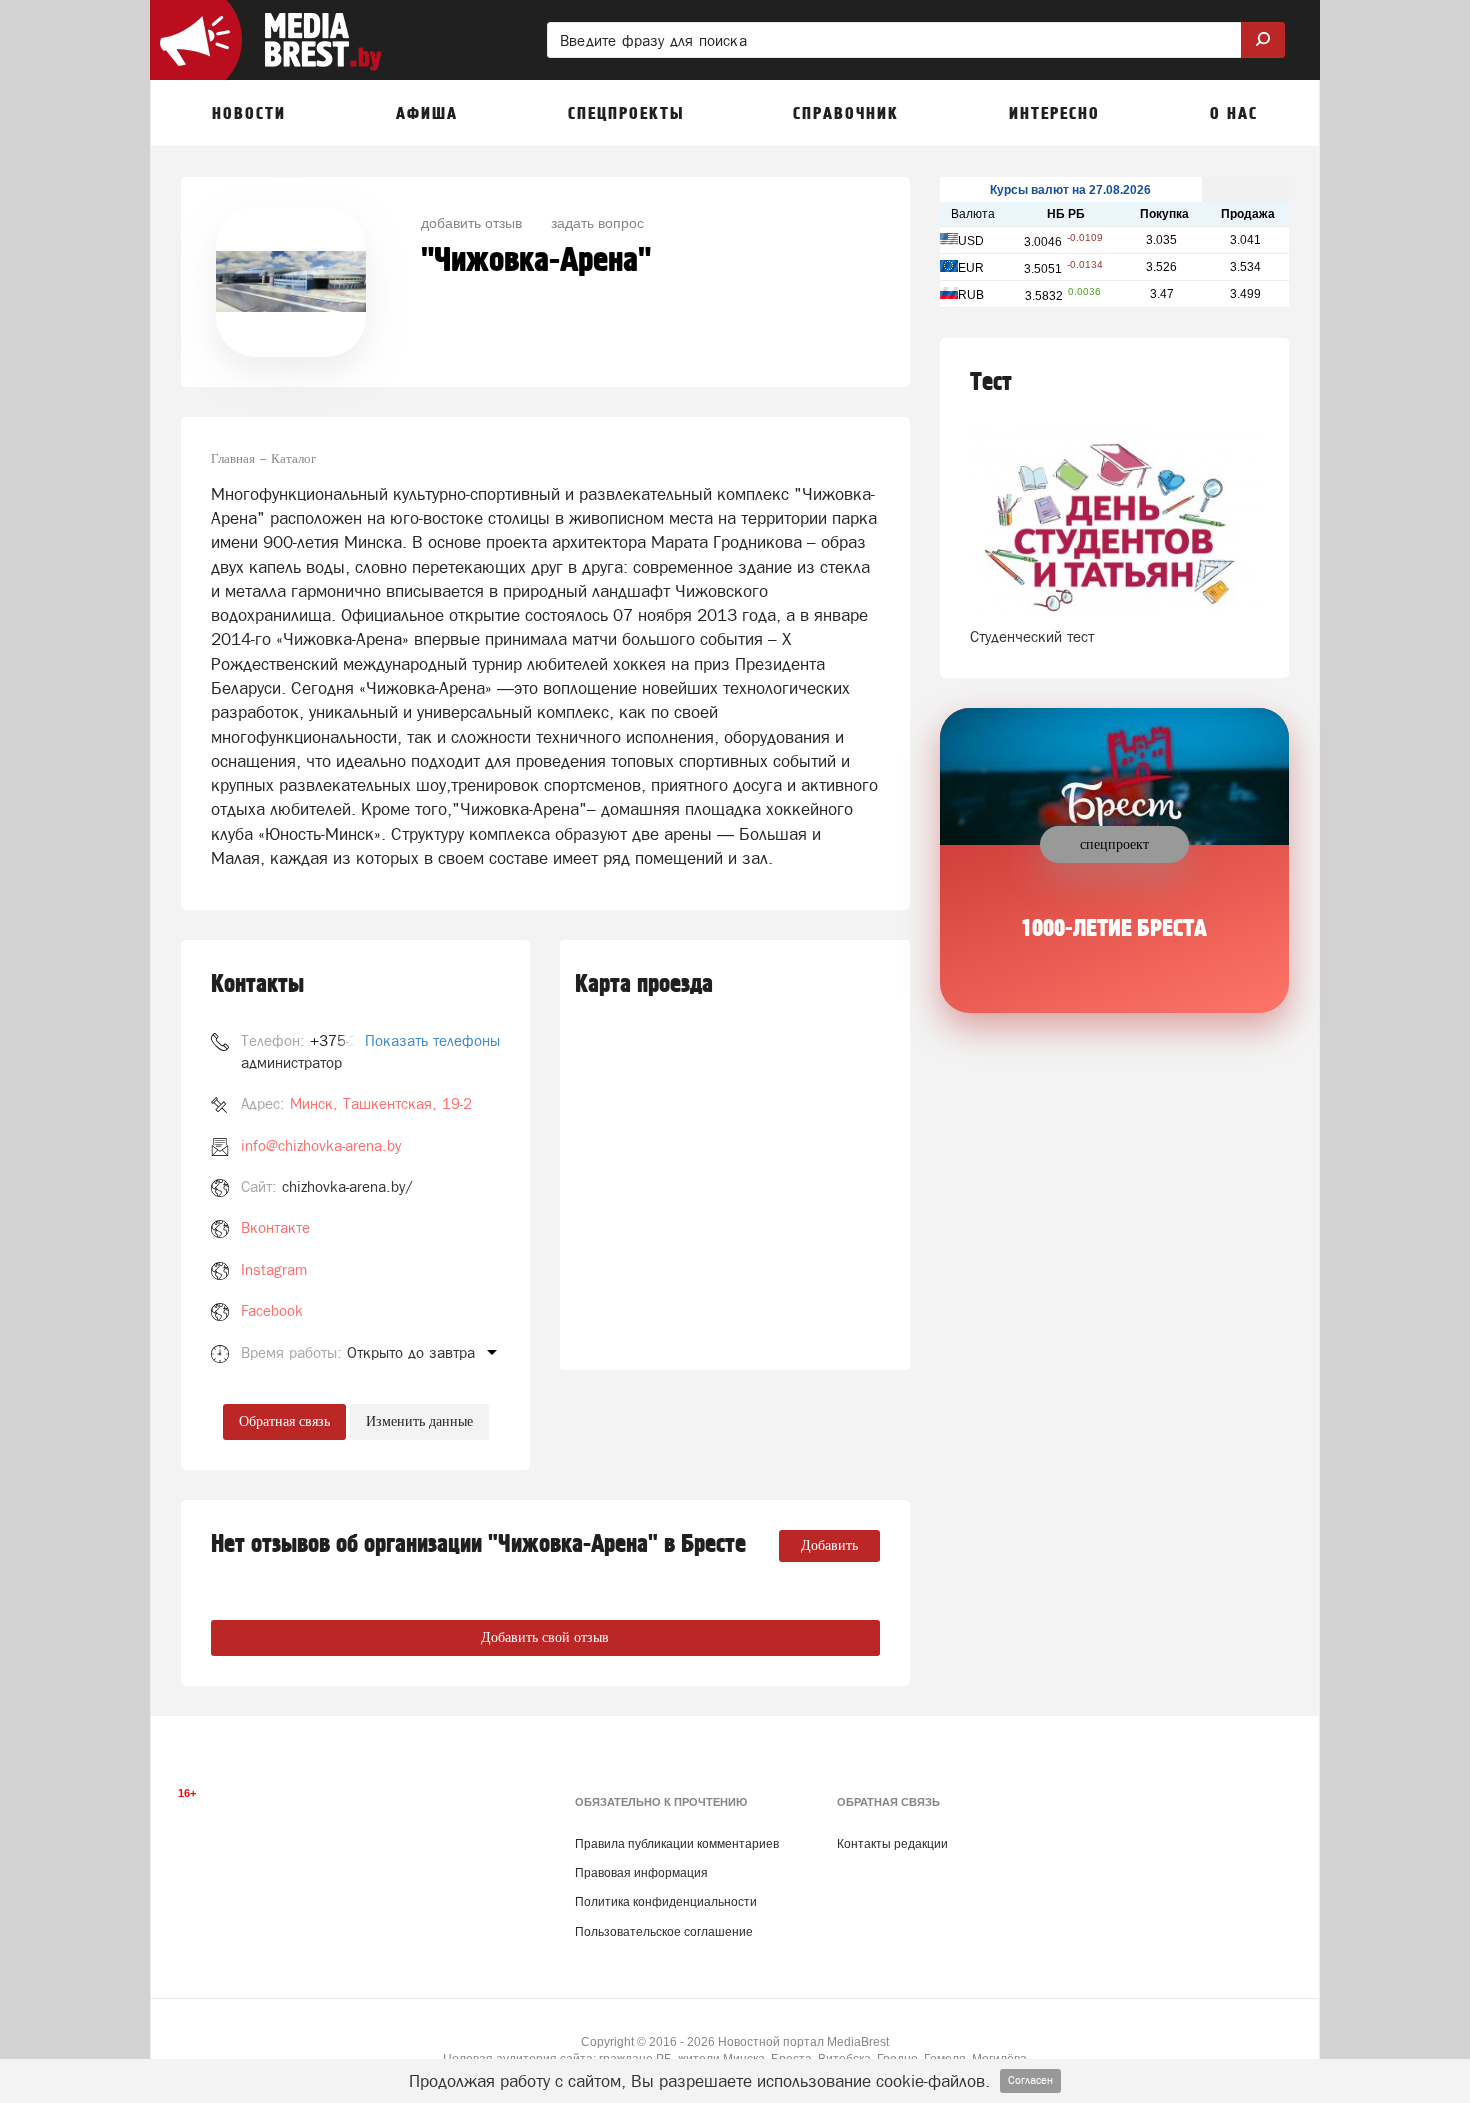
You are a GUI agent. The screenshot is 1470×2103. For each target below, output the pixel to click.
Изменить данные (419, 1421)
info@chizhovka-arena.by (321, 1145)
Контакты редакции (892, 1844)
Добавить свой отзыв (545, 1637)
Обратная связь (284, 1421)
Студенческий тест (1032, 636)
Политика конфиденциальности (666, 1902)
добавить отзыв (471, 222)
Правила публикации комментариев (677, 1844)
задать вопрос (597, 222)
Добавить (829, 1545)
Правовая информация (641, 1873)
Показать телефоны (432, 1040)
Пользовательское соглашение (664, 1932)
